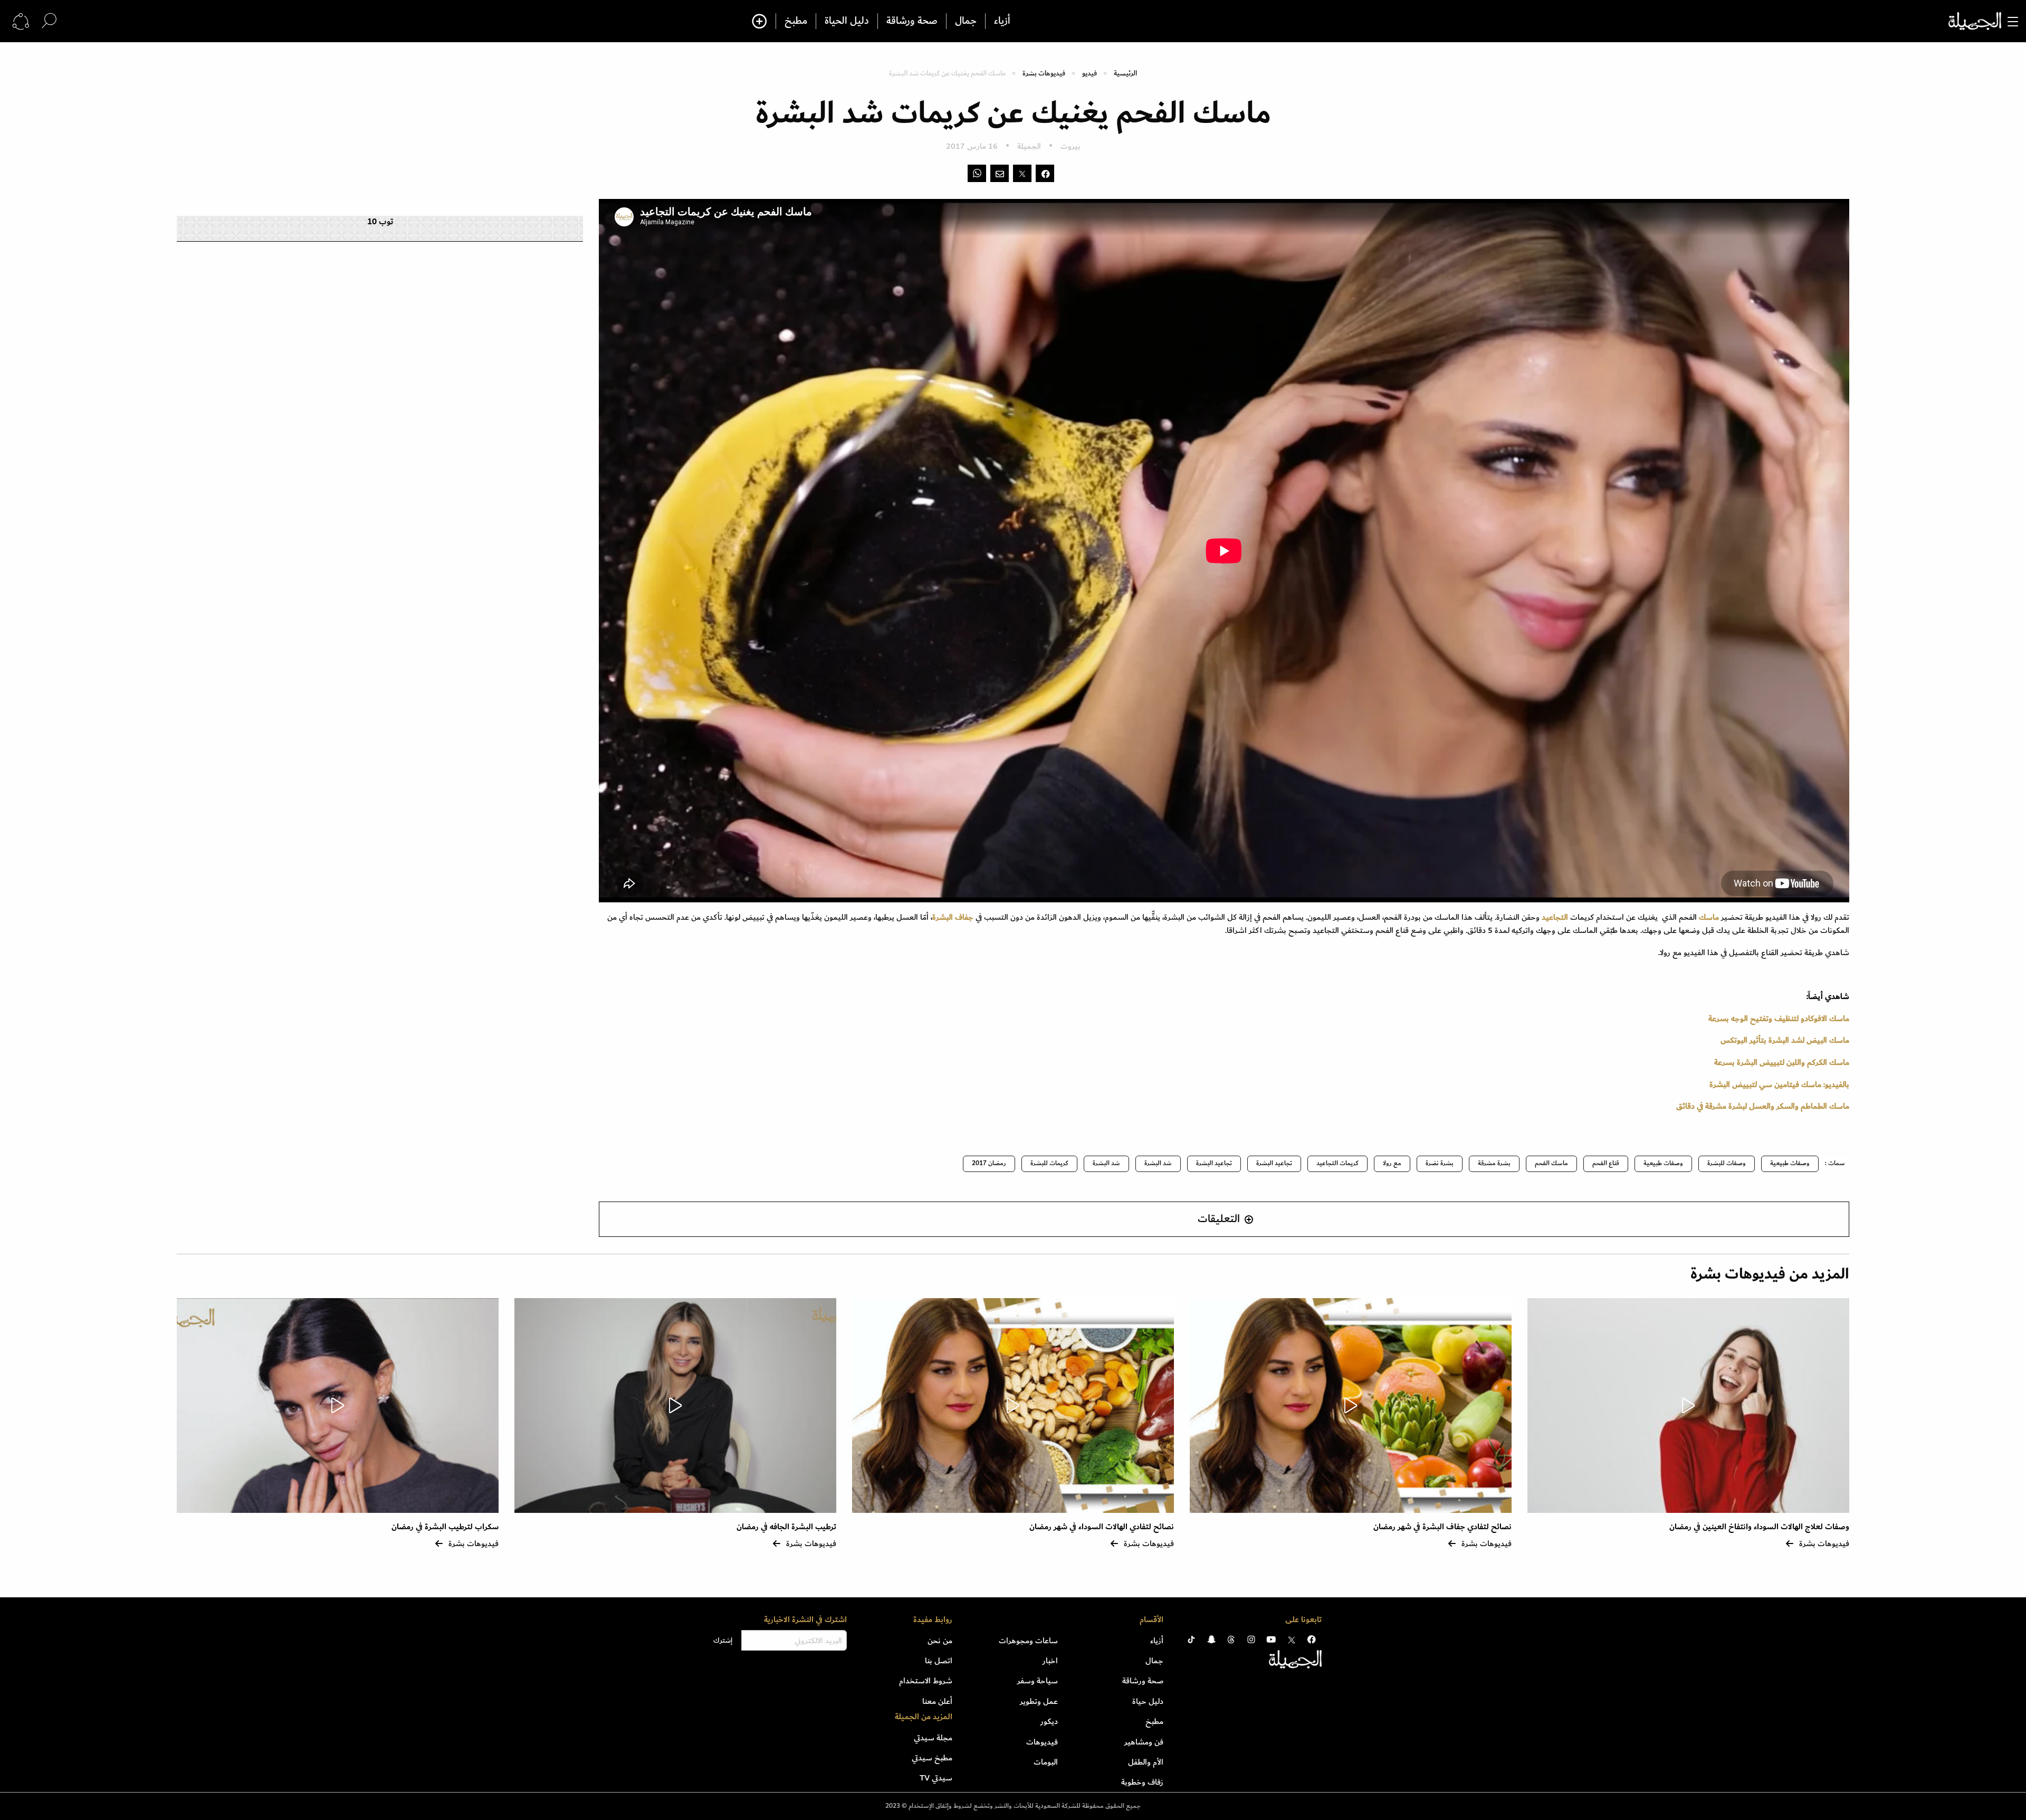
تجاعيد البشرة (1274, 1163)
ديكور (1049, 1721)
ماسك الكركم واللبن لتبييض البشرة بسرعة (1782, 1062)
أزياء (1002, 21)
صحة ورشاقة (912, 21)
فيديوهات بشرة (1044, 73)
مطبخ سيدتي (932, 1758)
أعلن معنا (937, 1701)
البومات (1046, 1762)
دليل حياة (1148, 1701)
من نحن (940, 1641)
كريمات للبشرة (1049, 1163)
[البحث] (49, 21)
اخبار (1050, 1661)
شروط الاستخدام (926, 1681)
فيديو (1090, 73)
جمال (966, 21)
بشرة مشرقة (1494, 1163)
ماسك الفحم (1551, 1163)
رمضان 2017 (989, 1163)
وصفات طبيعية (1790, 1163)
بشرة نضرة (1440, 1163)
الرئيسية (1125, 73)
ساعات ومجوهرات (1028, 1641)
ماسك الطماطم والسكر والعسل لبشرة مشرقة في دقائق (1763, 1106)
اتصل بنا (939, 1661)
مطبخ (796, 21)
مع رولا (1392, 1163)
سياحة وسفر (1038, 1681)
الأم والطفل (1146, 1762)
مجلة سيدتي (933, 1738)
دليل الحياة (847, 21)
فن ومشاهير (1144, 1742)
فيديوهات (1042, 1742)
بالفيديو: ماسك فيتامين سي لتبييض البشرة (1779, 1084)
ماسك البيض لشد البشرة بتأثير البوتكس (1785, 1040)
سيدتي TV (936, 1778)
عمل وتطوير (1039, 1701)
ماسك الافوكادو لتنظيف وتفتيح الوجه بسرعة (1779, 1018)
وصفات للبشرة (1727, 1163)
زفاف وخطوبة (1142, 1782)
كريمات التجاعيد (1337, 1163)
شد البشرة (1158, 1163)
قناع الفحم (1606, 1163)
